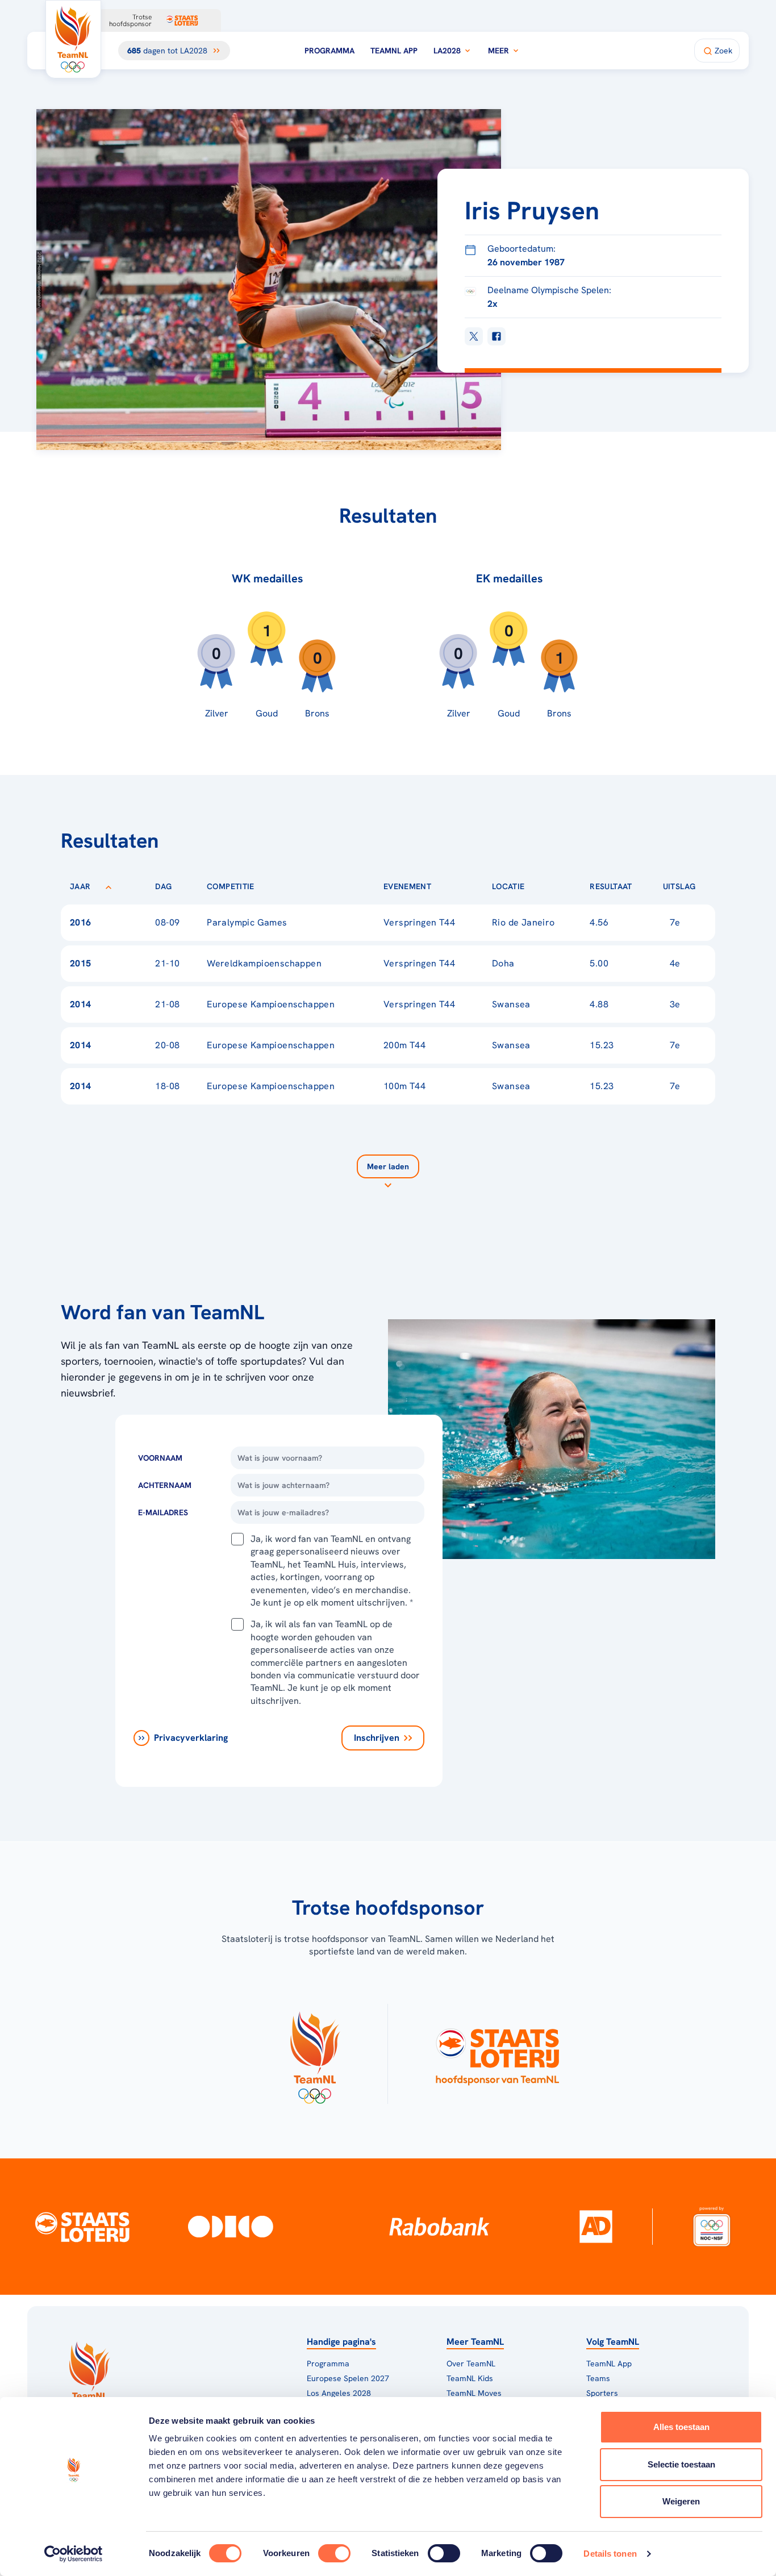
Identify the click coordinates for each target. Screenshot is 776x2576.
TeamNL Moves (474, 2393)
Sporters (602, 2393)
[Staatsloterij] (82, 2226)
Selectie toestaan (681, 2464)
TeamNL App (394, 51)
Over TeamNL (471, 2364)
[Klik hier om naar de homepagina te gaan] (73, 39)
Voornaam (160, 1458)
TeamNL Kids (470, 2378)
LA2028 (447, 51)
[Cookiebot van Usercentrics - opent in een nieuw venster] (74, 2554)
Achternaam (165, 1485)
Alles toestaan (681, 2427)
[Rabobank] (439, 2227)
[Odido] (231, 2226)
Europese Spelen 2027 (348, 2378)
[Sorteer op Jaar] (109, 886)
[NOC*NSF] (712, 2226)
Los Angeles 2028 (339, 2393)
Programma (329, 51)
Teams (598, 2378)
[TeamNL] (314, 2054)
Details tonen (610, 2554)
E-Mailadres (163, 1512)
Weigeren (681, 2501)
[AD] (596, 2227)
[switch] (334, 2553)
